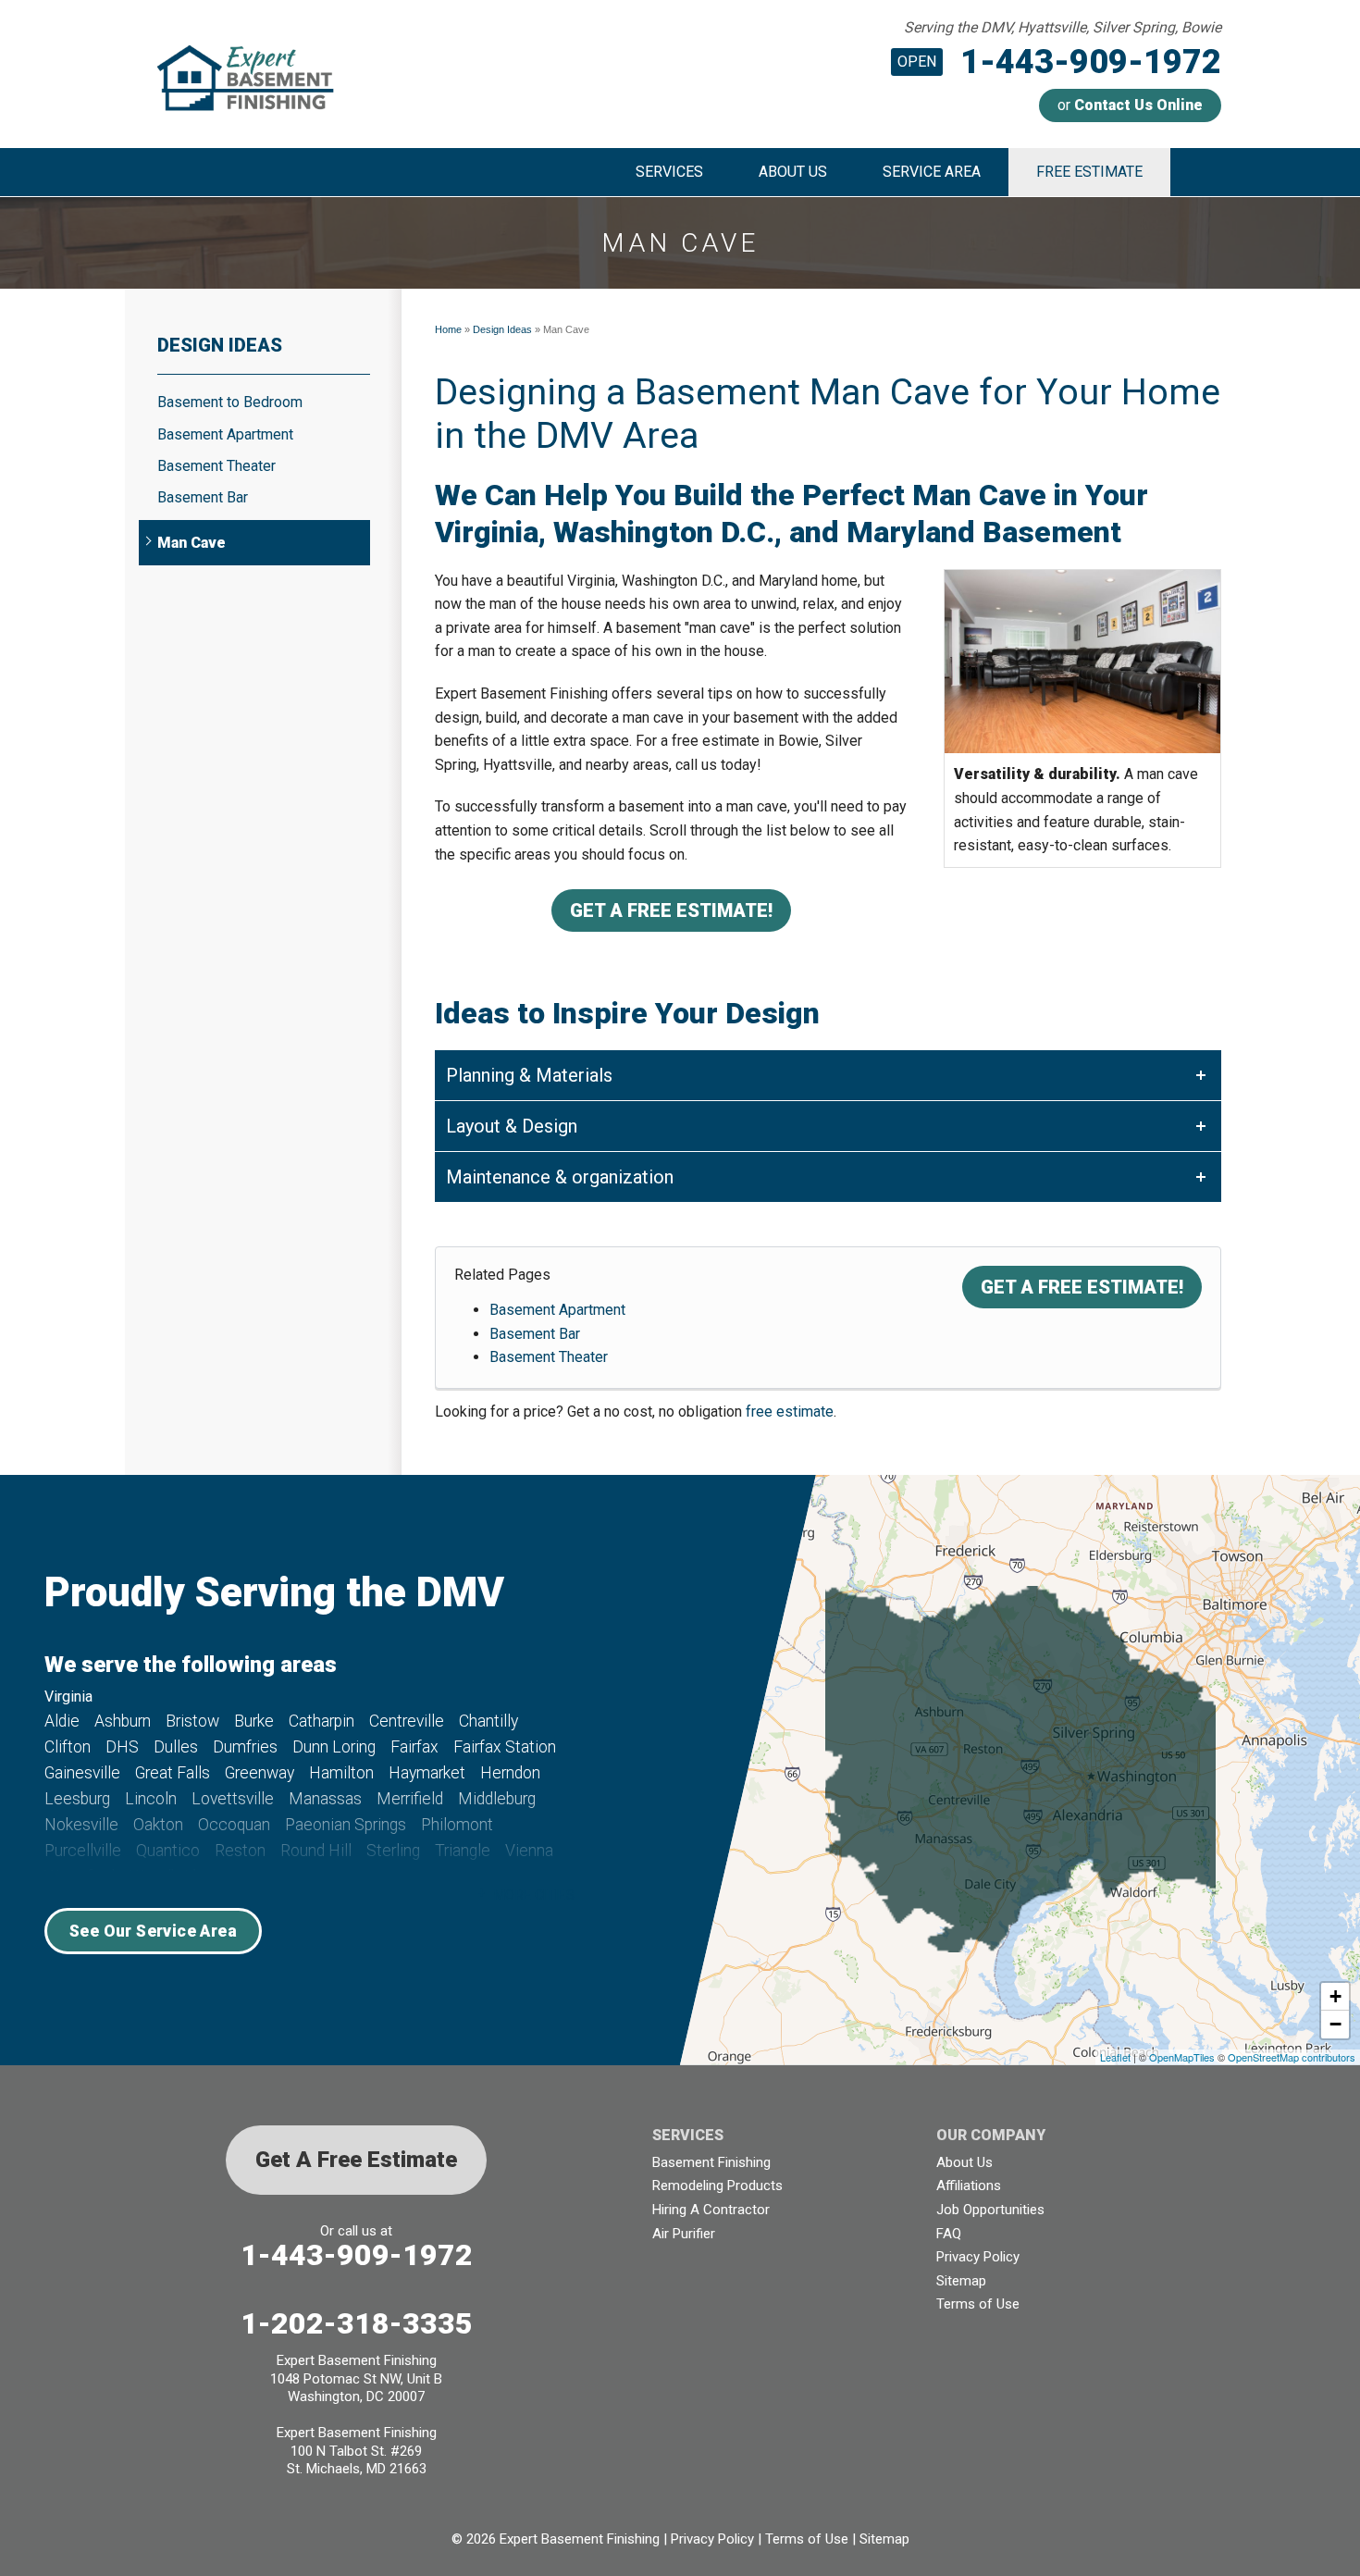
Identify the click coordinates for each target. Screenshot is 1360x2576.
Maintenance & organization (560, 1177)
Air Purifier (684, 2234)
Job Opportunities (990, 2210)
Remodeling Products (717, 2186)
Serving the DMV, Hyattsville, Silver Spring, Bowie (1063, 27)
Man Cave (192, 543)
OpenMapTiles (1182, 2057)
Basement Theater (549, 1357)
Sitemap (961, 2281)
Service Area (932, 172)
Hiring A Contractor (711, 2210)
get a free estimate (356, 2160)
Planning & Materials (529, 1075)
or (1130, 105)
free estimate (790, 1412)
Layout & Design (512, 1126)
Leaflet (1115, 2057)
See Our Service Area (153, 1931)
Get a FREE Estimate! (671, 910)
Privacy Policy (978, 2257)
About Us (793, 172)
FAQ (949, 2234)
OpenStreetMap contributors (1292, 2057)
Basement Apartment (557, 1310)
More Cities (534, 1895)
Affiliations (969, 2186)
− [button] (1335, 2024)
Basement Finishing (711, 2162)
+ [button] (1335, 1996)
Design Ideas (220, 345)
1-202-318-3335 (357, 2323)
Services (669, 172)
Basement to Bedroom (230, 402)
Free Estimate (1089, 172)
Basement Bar (535, 1334)
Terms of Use (978, 2304)
